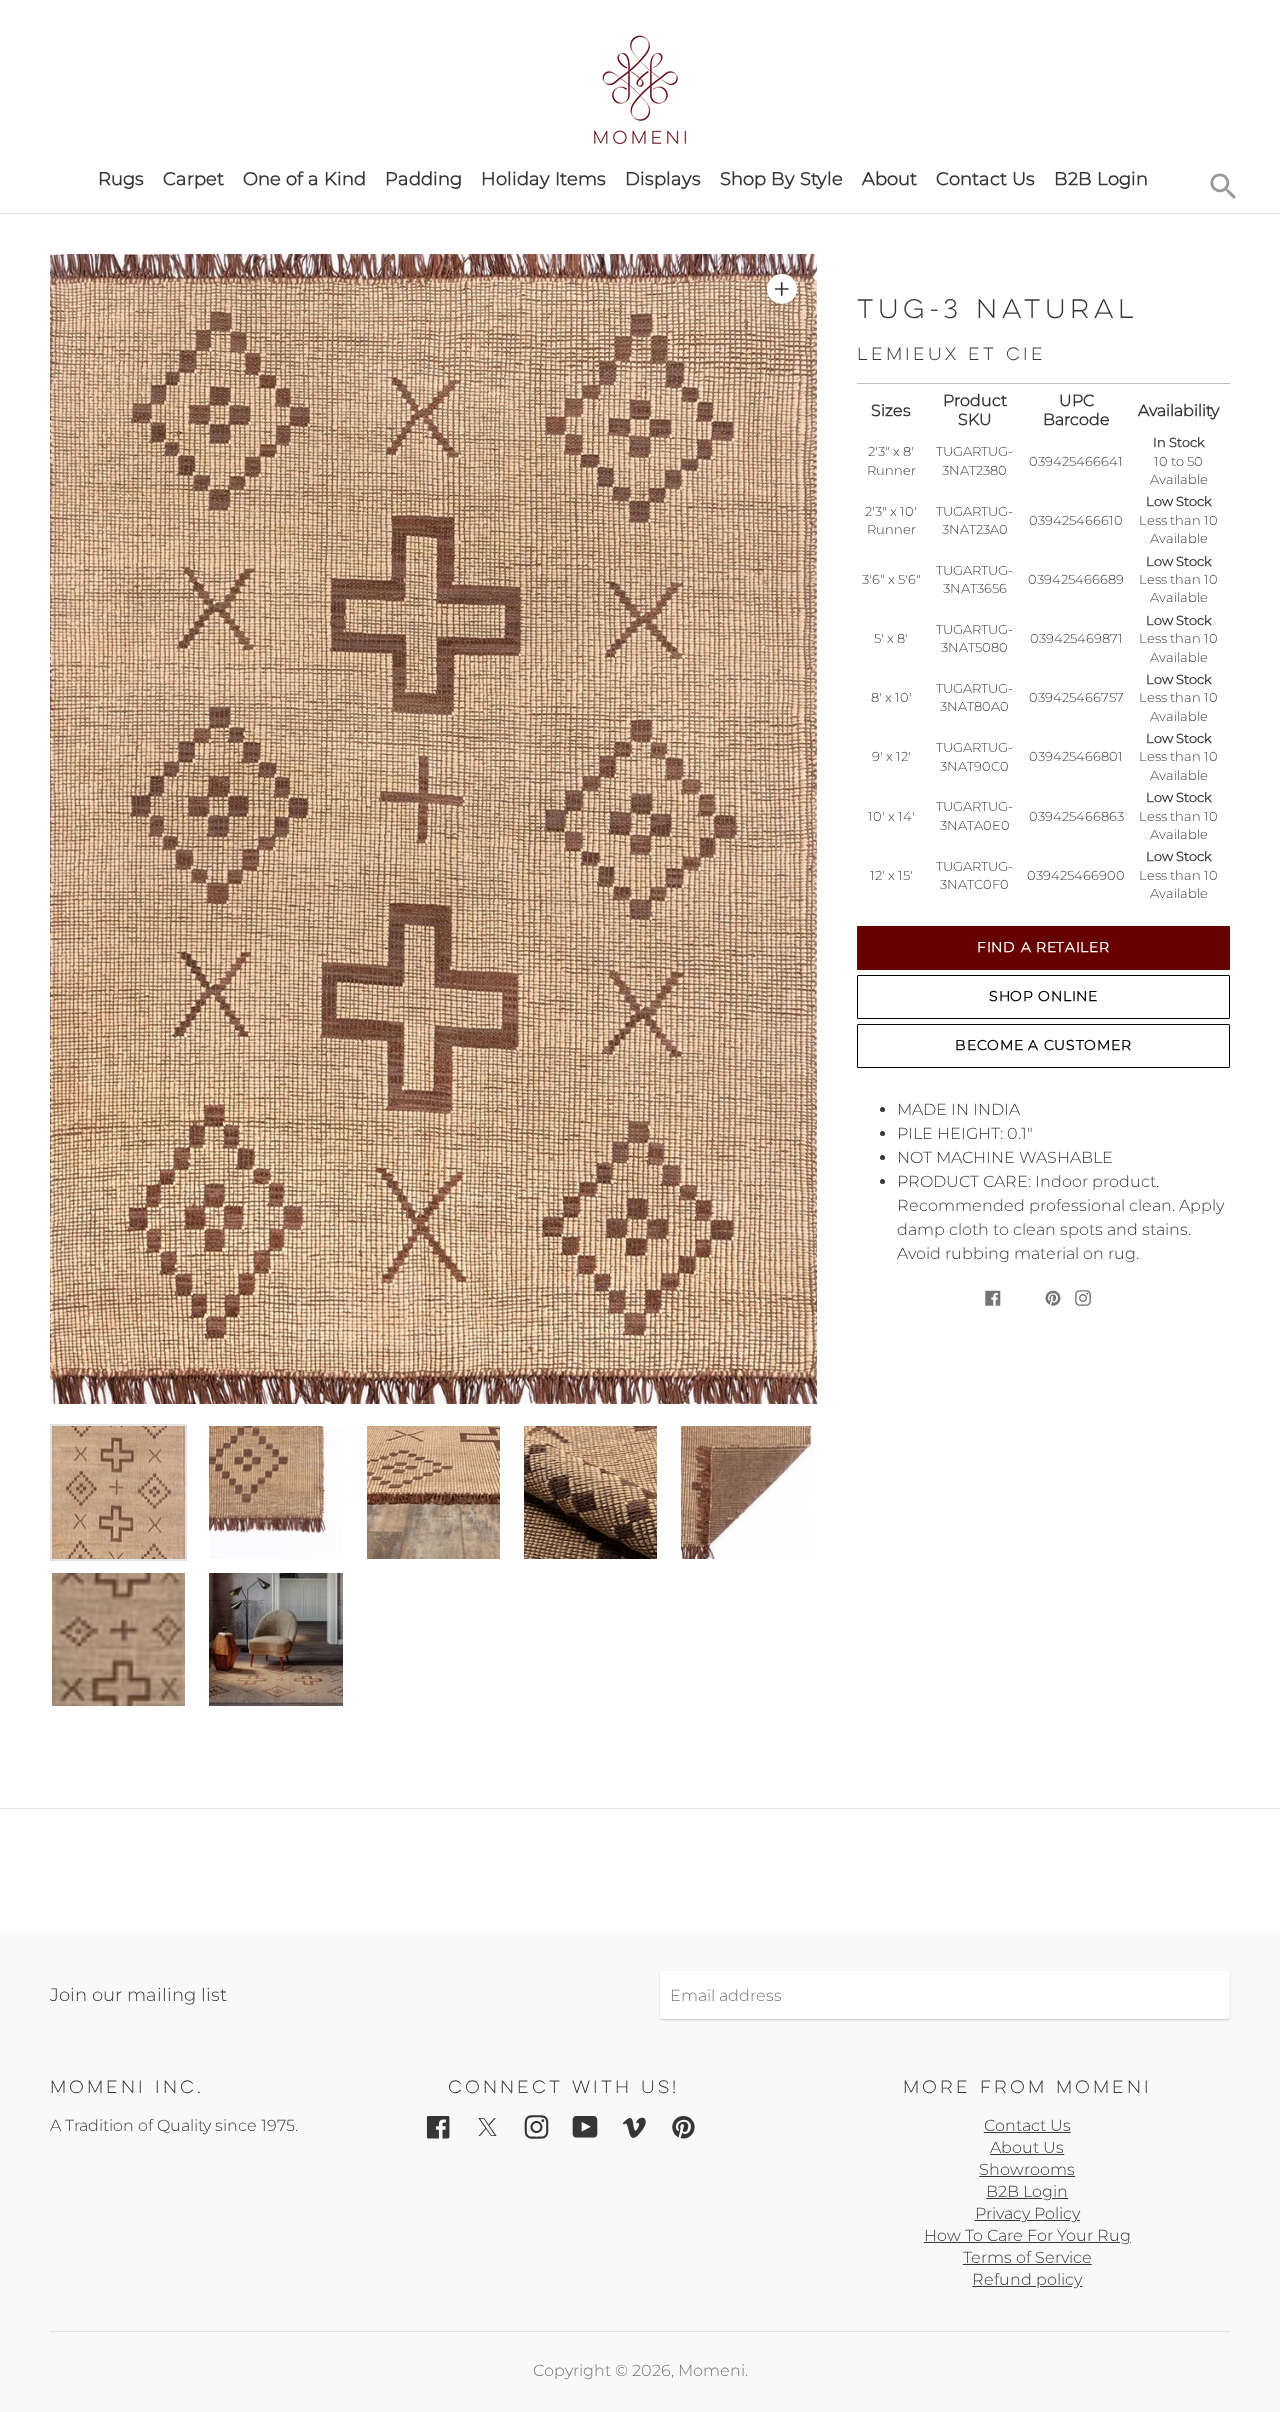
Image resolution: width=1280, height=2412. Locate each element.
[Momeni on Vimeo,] (634, 2126)
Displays (663, 179)
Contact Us (985, 179)
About (889, 179)
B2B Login (1101, 179)
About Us (1027, 2147)
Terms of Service (1027, 2257)
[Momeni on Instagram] (536, 2126)
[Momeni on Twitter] (487, 2126)
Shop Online (1043, 996)
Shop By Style (781, 179)
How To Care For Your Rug (1027, 2235)
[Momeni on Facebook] (438, 2126)
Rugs (121, 179)
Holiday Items (543, 179)
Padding (423, 179)
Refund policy (1027, 2279)
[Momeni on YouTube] (585, 2126)
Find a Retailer (1043, 947)
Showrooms (1027, 2169)
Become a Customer (1043, 1045)
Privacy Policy (1027, 2213)
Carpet (193, 179)
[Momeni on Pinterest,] (683, 2126)
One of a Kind (304, 179)
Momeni (711, 2370)
